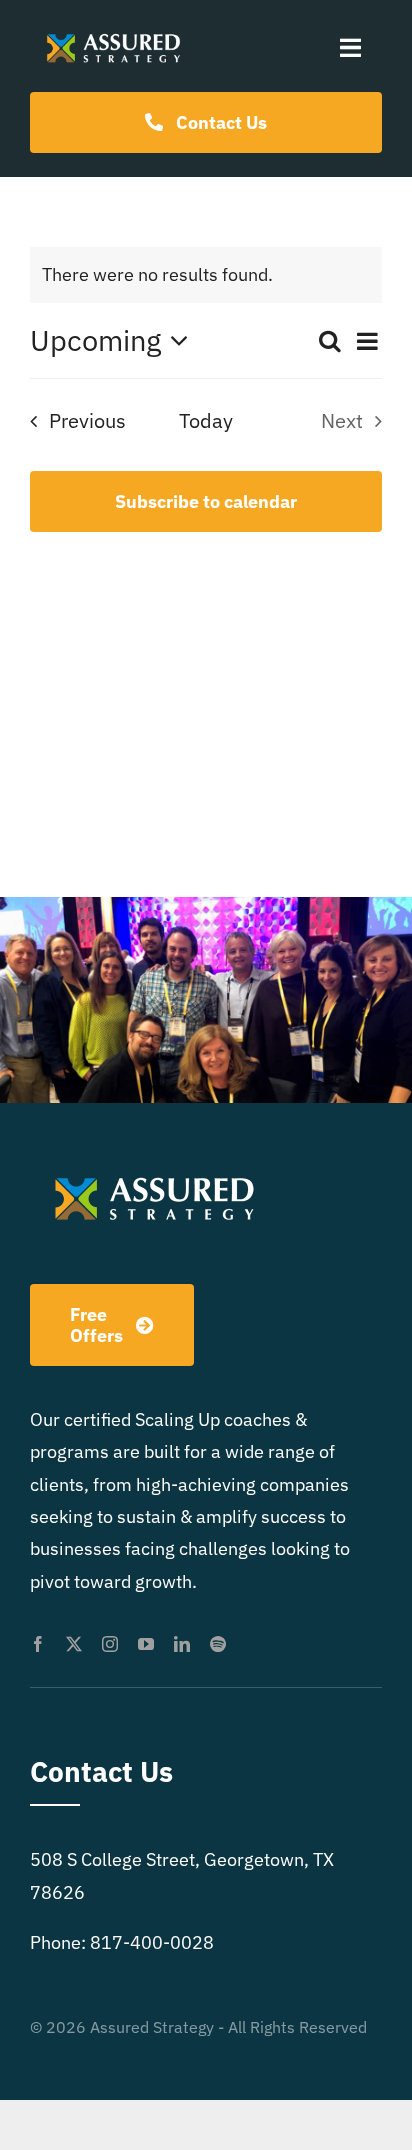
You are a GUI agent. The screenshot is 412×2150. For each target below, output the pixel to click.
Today (206, 420)
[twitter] (74, 1644)
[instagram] (110, 1644)
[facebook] (38, 1644)
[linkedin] (182, 1644)
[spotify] (218, 1644)
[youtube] (146, 1644)
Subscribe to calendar (206, 501)
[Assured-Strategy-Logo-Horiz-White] (114, 32)
